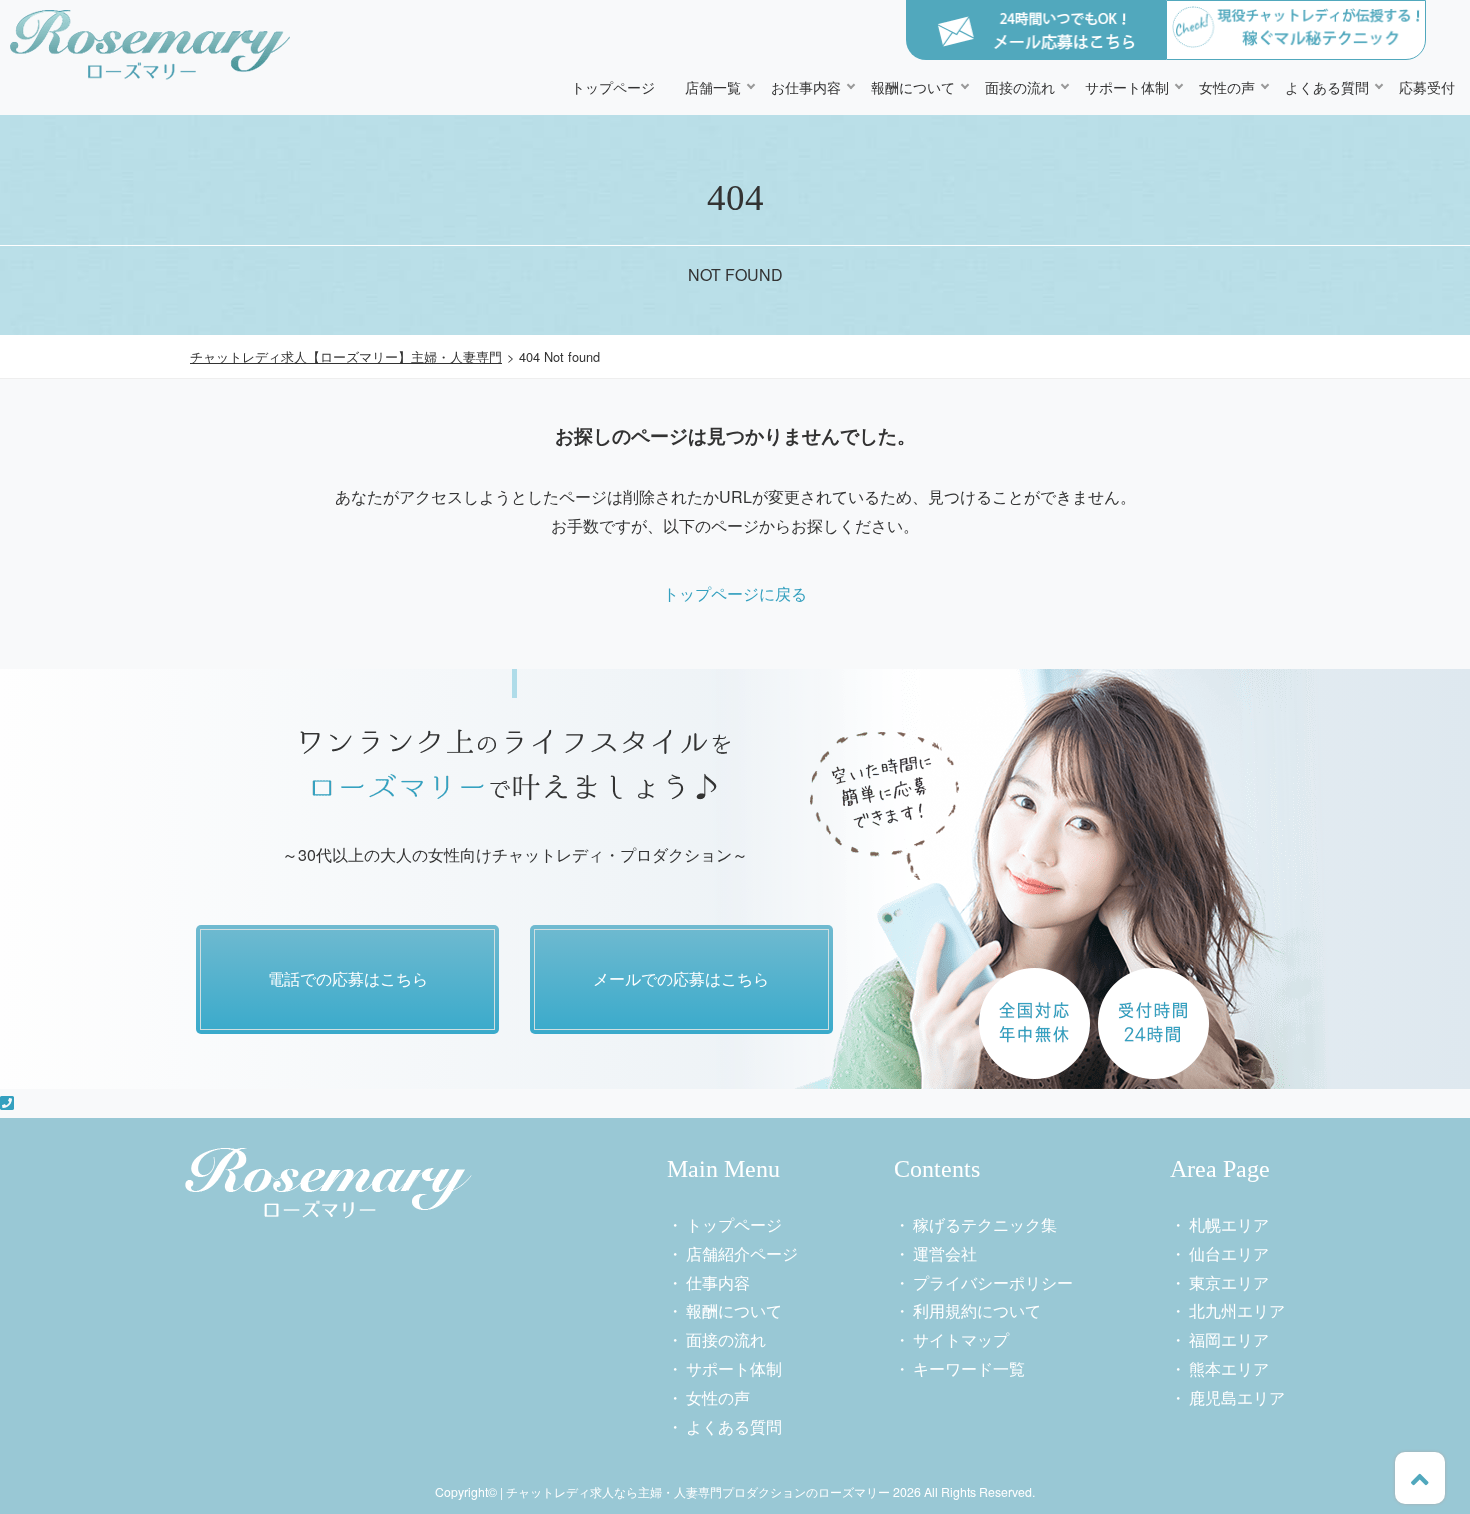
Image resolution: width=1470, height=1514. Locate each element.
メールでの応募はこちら (681, 978)
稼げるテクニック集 (985, 1224)
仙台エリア (1229, 1253)
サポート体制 (1127, 86)
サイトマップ (961, 1339)
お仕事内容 (806, 86)
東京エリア (1229, 1282)
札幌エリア (1229, 1224)
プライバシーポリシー (993, 1282)
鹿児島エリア (1237, 1397)
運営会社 (945, 1253)
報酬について (913, 86)
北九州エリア (1237, 1310)
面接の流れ (1020, 86)
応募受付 (1427, 86)
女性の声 (1227, 86)
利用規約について (977, 1310)
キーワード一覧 (969, 1368)
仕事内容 (718, 1282)
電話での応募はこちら (348, 978)
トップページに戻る (735, 593)
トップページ (613, 86)
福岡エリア (1229, 1339)
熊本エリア (1229, 1368)
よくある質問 (1327, 86)
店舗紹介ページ (742, 1253)
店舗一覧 (713, 86)
